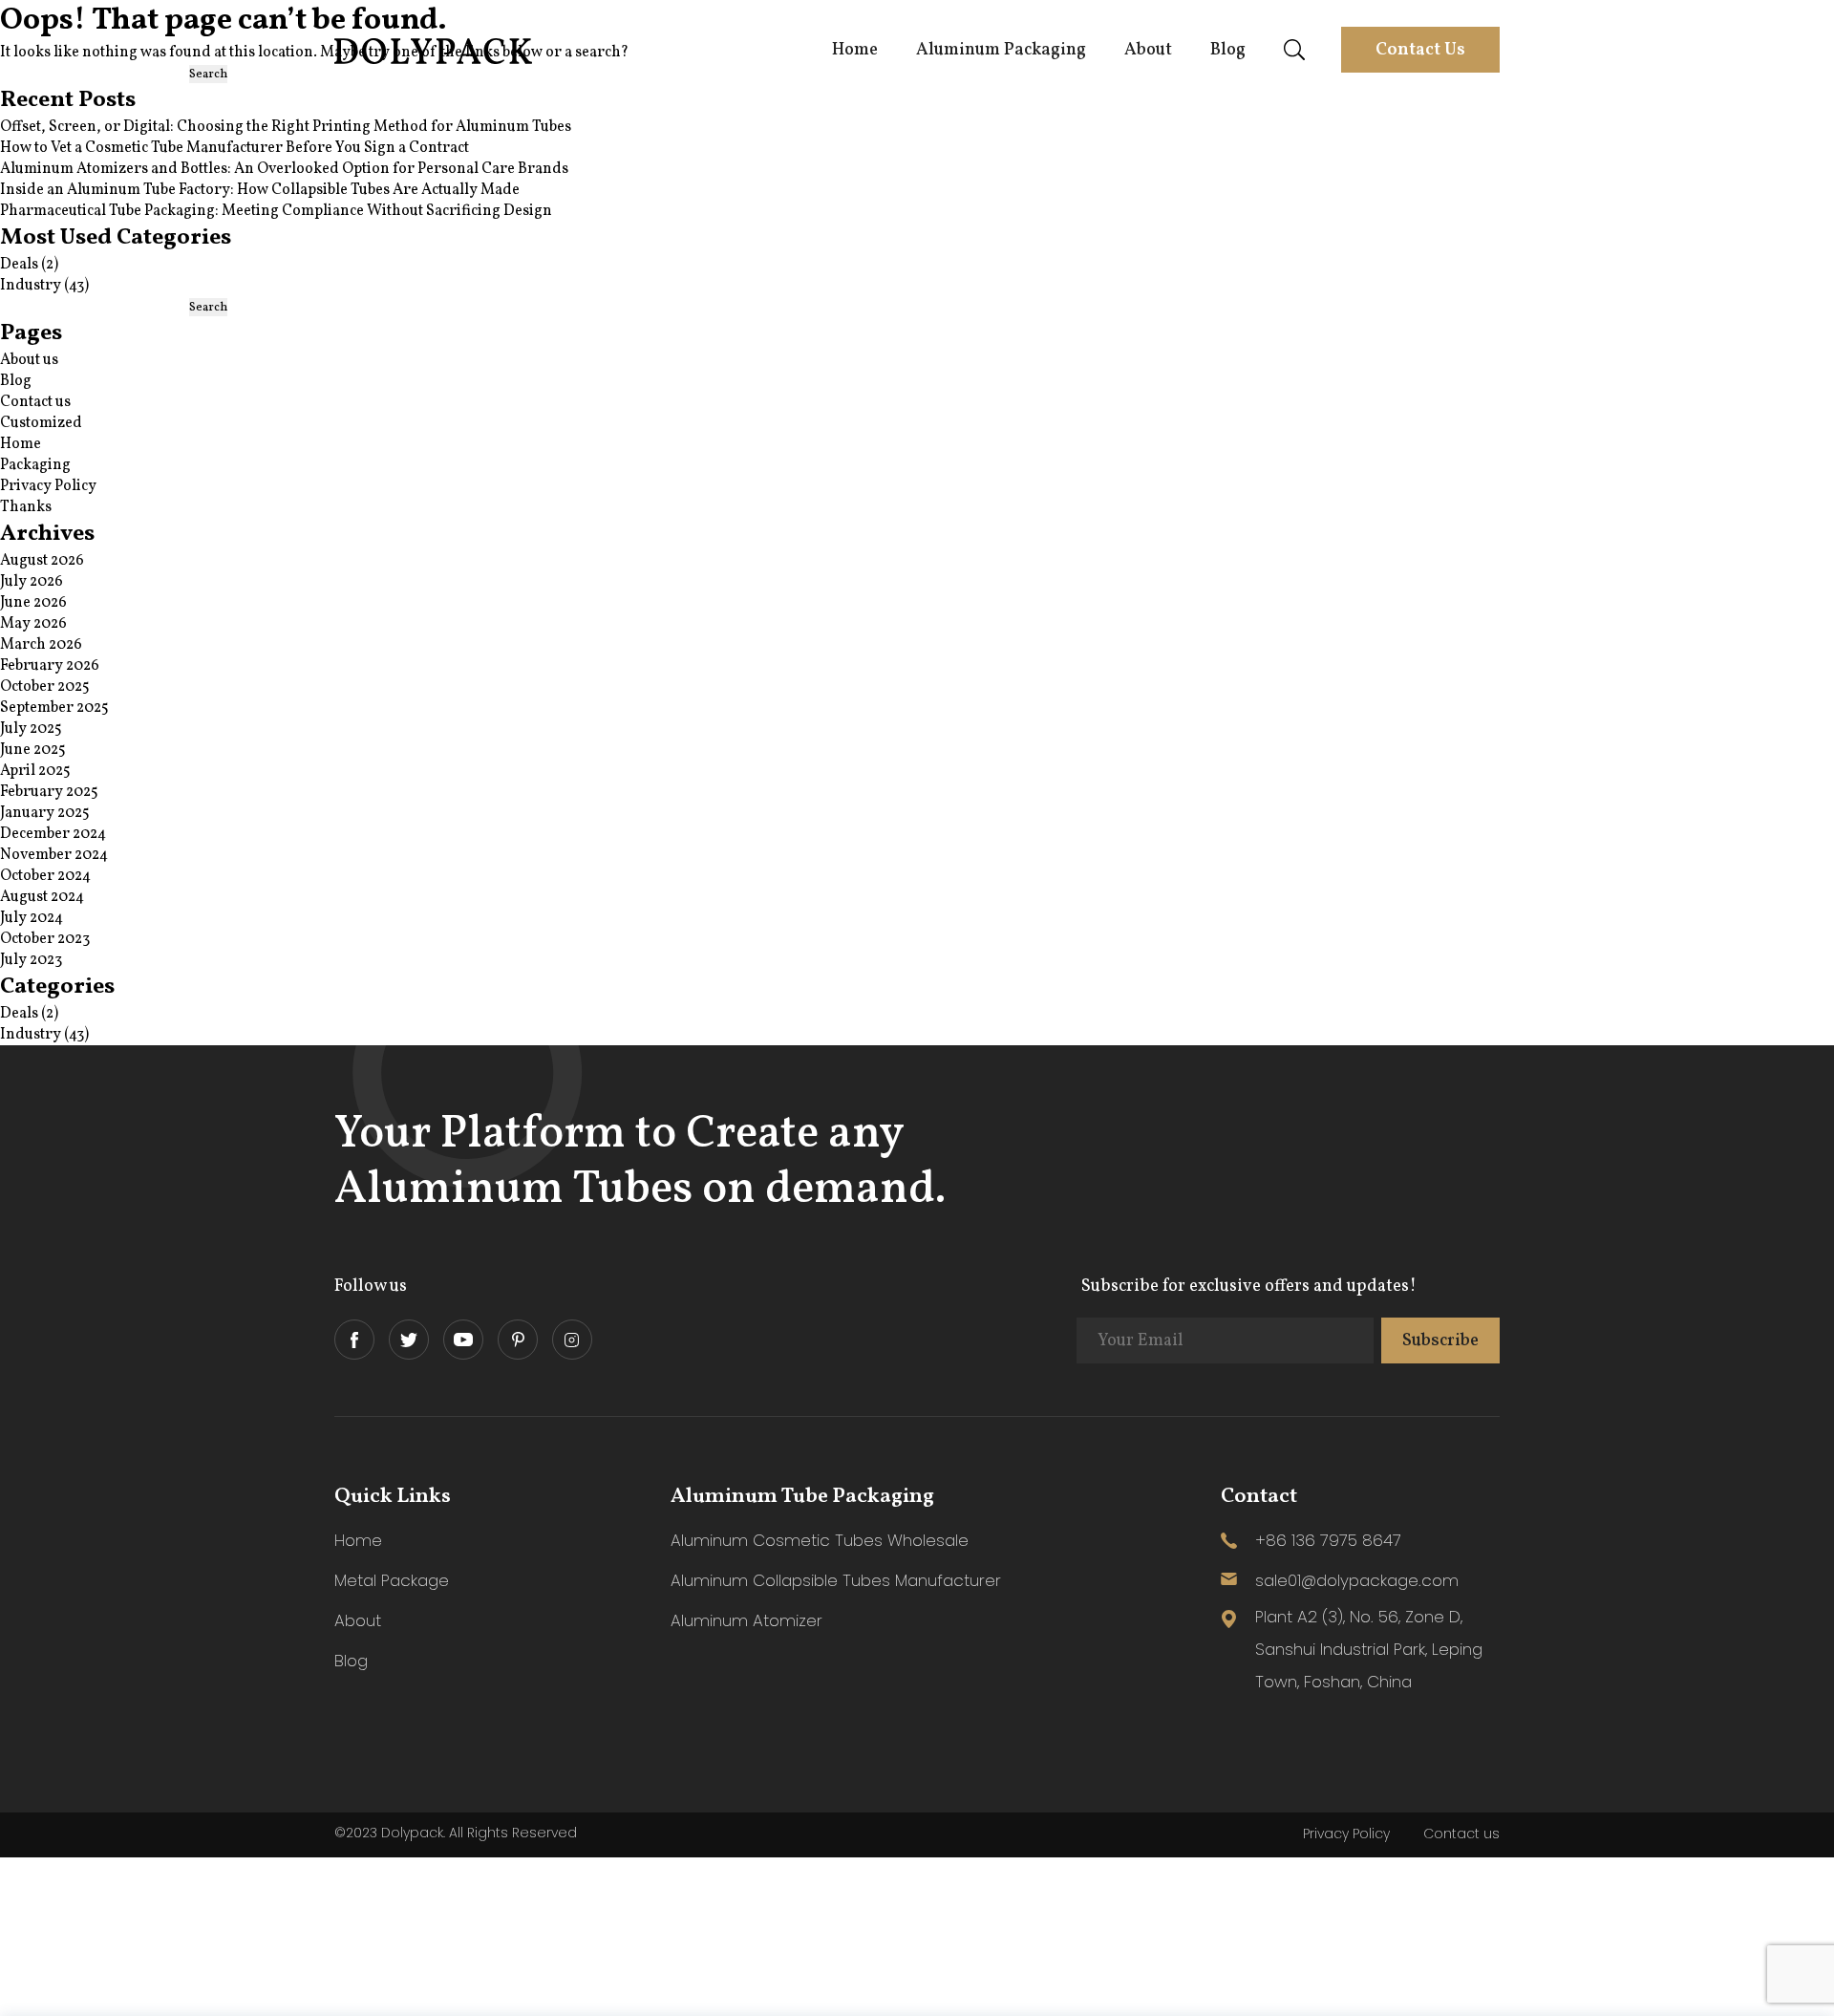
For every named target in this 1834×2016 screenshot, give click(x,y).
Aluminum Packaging (1001, 50)
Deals (19, 265)
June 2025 (33, 750)
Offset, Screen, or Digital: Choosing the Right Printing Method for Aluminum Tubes (286, 127)
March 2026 (41, 645)
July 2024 (32, 918)
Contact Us (1420, 50)
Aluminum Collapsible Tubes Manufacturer (836, 1580)
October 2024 (45, 876)
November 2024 (54, 855)
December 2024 (53, 834)
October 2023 (45, 939)
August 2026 (42, 561)
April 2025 (35, 771)
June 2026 (33, 603)
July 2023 (31, 960)
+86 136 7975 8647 (1328, 1540)
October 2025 (45, 687)
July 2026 (32, 582)
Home (855, 50)
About (1148, 50)
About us (29, 360)
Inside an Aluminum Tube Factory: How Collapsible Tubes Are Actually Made (260, 190)
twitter (409, 1340)
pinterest (518, 1340)
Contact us (35, 402)
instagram (572, 1340)
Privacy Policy (48, 486)
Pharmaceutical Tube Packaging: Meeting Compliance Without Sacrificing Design (276, 211)
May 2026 (33, 624)
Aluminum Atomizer (746, 1620)
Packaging (35, 465)
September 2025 (54, 708)
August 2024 (42, 897)
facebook (354, 1340)
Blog (1228, 50)
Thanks (26, 507)
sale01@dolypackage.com (1357, 1580)
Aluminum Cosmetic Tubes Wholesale (820, 1540)
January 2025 (45, 813)
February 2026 (50, 666)
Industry (31, 286)
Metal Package (392, 1580)
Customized (41, 423)
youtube (463, 1340)
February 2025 (49, 792)
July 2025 (31, 729)
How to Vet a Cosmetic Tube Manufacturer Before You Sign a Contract (235, 148)
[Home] (435, 60)
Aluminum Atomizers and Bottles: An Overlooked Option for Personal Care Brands (284, 169)
